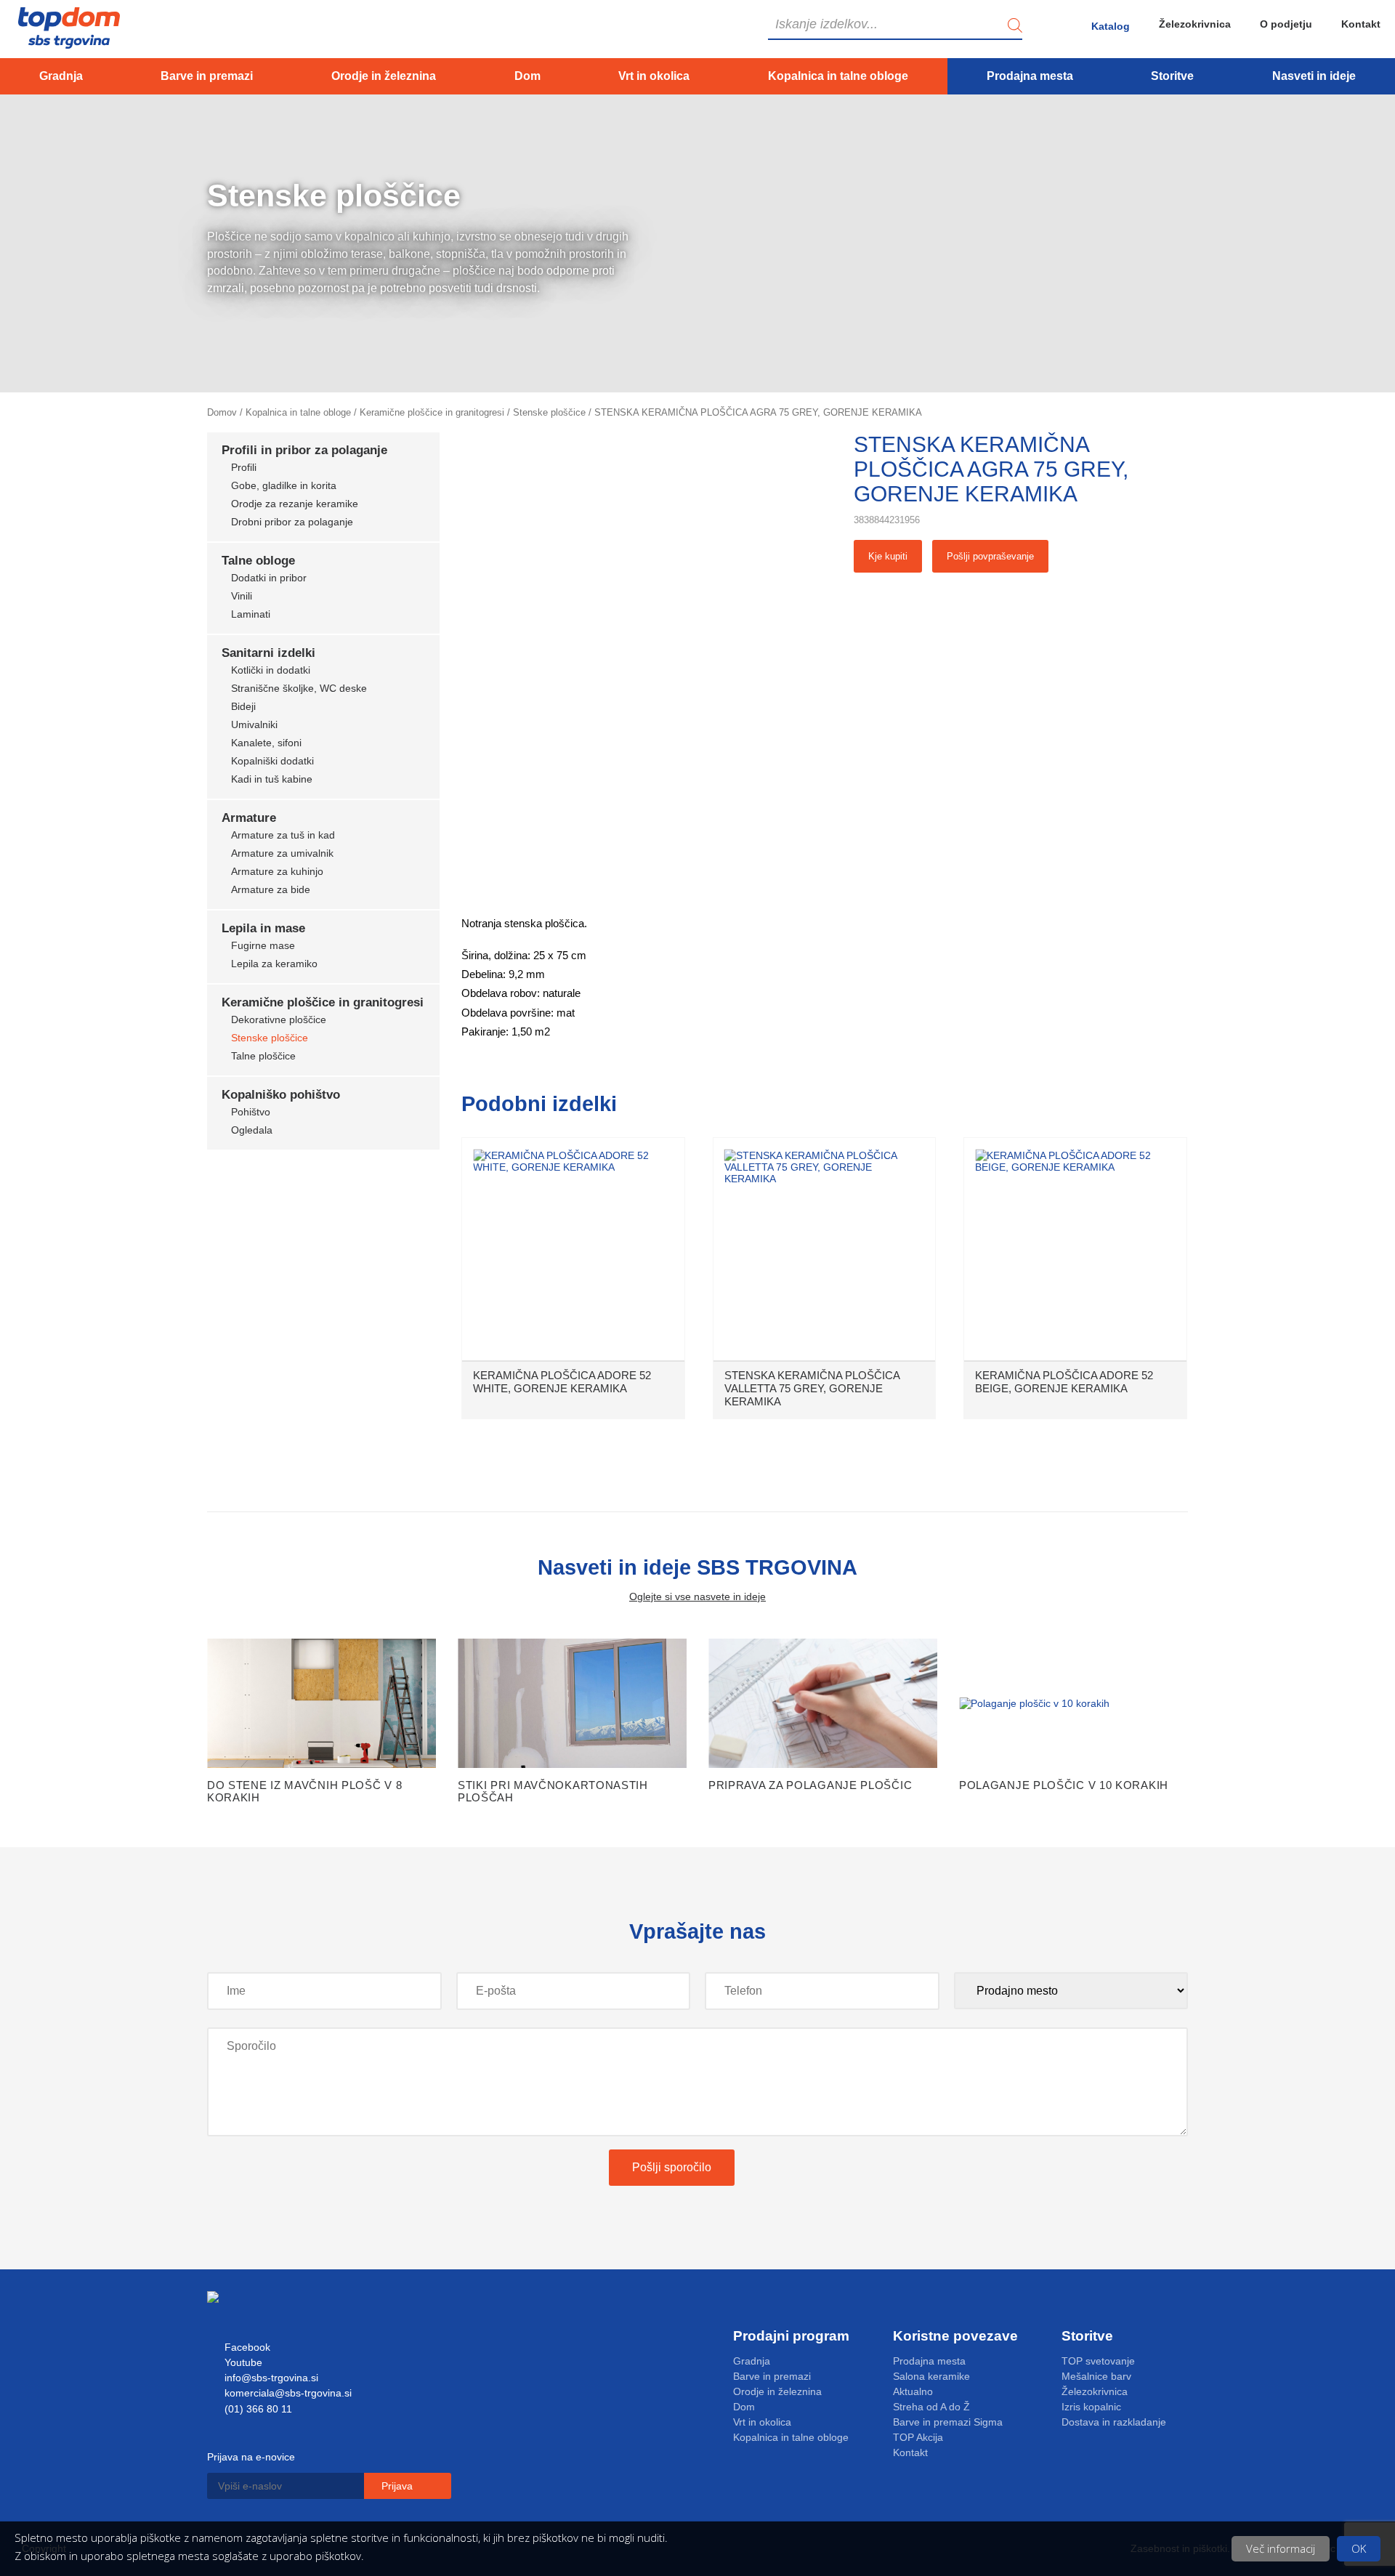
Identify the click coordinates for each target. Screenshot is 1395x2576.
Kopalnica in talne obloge (838, 76)
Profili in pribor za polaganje (304, 450)
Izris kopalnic (1091, 2407)
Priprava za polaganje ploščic (810, 1785)
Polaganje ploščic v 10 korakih (1064, 1785)
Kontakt (1361, 24)
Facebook (246, 2347)
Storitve (1172, 76)
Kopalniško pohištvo (281, 1095)
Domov (222, 412)
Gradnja (61, 76)
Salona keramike (931, 2376)
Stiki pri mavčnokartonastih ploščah (553, 1791)
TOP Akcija (918, 2437)
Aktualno (913, 2391)
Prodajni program (791, 2336)
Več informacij (1281, 2548)
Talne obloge (258, 561)
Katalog (1111, 26)
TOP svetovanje (1098, 2361)
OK (1359, 2548)
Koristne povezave (955, 2336)
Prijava (399, 2486)
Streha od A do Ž (931, 2407)
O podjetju (1286, 24)
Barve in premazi (207, 76)
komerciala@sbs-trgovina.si (287, 2393)
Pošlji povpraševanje (990, 556)
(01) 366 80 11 (257, 2409)
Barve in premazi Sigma (948, 2422)
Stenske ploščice (549, 412)
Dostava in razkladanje (1114, 2422)
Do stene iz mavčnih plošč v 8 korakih (304, 1791)
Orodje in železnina (384, 76)
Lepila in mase (263, 928)
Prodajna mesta (1030, 76)
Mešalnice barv (1096, 2376)
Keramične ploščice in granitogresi (432, 412)
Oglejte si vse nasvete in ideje (697, 1596)
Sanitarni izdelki (268, 653)
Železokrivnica (1195, 24)
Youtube (242, 2362)
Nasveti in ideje (1314, 76)
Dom (527, 76)
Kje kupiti (888, 556)
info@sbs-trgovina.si (270, 2378)
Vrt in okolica (654, 76)
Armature (249, 818)
